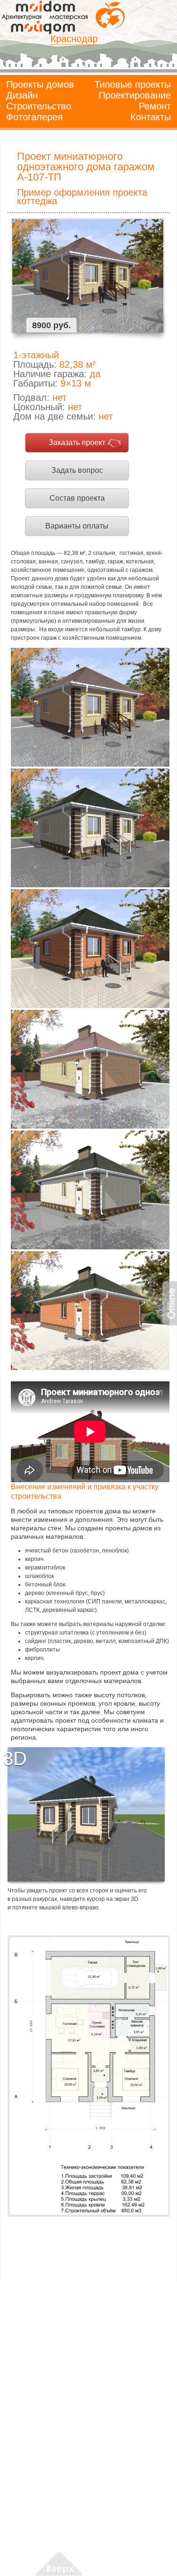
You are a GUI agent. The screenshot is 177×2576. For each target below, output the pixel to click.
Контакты (151, 117)
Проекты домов (40, 84)
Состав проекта (77, 498)
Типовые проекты (133, 84)
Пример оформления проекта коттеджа (82, 197)
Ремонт (155, 106)
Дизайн (22, 95)
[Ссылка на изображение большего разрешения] (88, 2076)
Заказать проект (77, 442)
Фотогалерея (34, 117)
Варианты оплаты (77, 526)
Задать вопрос (77, 470)
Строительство (39, 106)
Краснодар (74, 39)
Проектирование (135, 95)
